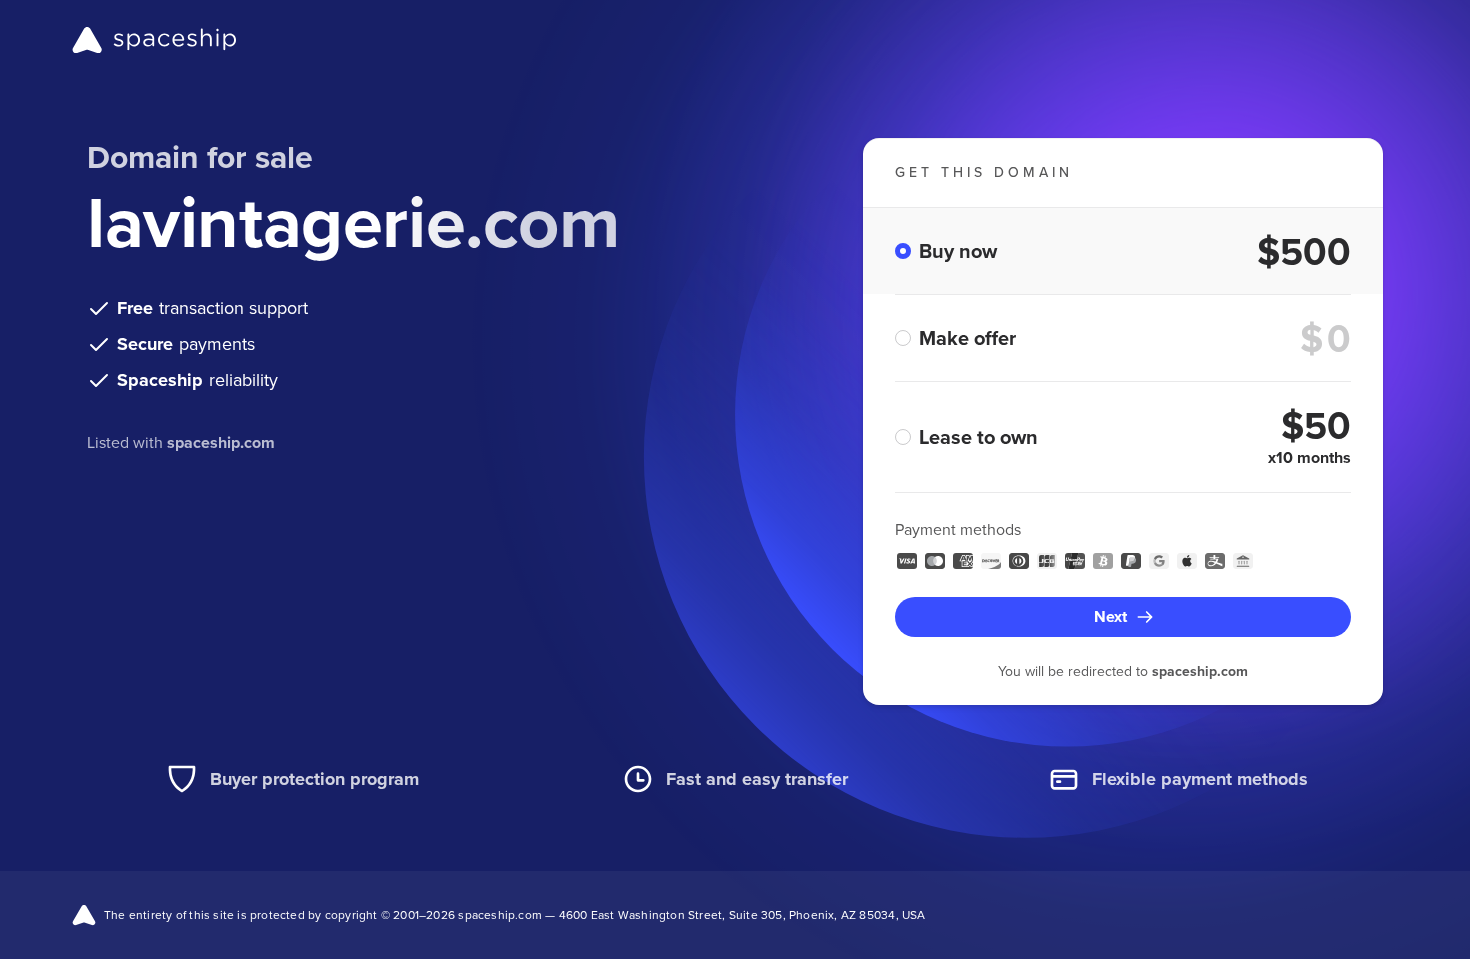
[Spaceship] (154, 40)
